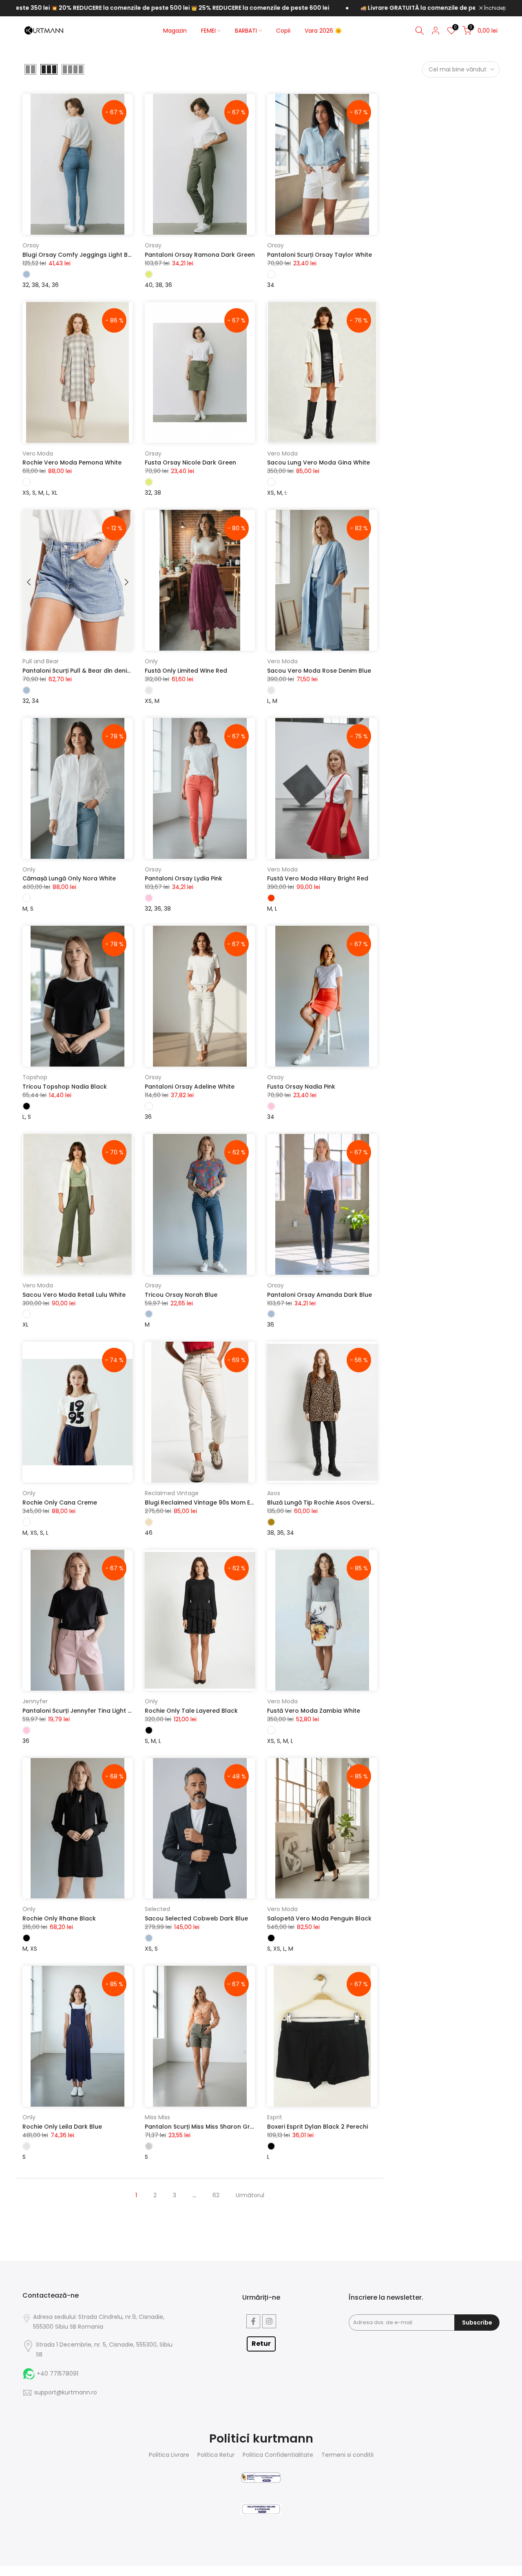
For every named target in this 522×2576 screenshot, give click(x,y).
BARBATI (246, 31)
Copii (283, 31)
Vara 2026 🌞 (323, 31)
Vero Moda (38, 453)
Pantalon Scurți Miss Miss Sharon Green (203, 2127)
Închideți (494, 8)
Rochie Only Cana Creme (60, 1502)
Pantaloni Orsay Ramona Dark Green (200, 255)
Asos (274, 1493)
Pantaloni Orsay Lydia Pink (184, 878)
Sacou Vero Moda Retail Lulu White (74, 1295)
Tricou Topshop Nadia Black (65, 1087)
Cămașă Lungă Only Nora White (69, 878)
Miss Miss (157, 2117)
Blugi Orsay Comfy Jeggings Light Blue (80, 255)
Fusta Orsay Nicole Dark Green (190, 462)
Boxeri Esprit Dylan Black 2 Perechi (317, 2127)
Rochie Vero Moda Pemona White (72, 462)
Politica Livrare (169, 2455)
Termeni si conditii (347, 2455)
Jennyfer (35, 1701)
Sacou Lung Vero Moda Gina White (319, 462)
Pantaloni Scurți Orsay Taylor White (320, 255)
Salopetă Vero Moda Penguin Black (319, 1918)
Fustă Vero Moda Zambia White (314, 1711)
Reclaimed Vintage (172, 1493)
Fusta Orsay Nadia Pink (301, 1087)
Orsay (31, 245)
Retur (261, 2344)
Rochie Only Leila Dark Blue (62, 2127)
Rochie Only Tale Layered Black (191, 1711)
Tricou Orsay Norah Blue (181, 1295)
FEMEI (208, 31)
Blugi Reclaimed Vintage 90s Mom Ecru (202, 1502)
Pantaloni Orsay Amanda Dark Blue (320, 1295)
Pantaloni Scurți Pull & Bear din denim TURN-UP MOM (100, 671)
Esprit (275, 2117)
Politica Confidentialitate (278, 2455)
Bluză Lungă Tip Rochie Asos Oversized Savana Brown (346, 1502)
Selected (157, 1909)
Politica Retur (216, 2455)
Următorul (250, 2195)
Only (151, 661)
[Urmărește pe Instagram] (269, 2321)
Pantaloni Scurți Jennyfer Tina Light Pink (81, 1711)
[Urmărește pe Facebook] (253, 2321)
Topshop (35, 1077)
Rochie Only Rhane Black (59, 1918)
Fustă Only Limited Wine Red (186, 671)
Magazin (175, 31)
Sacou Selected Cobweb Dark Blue (196, 1918)
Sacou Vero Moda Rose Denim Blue (319, 671)
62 (216, 2195)
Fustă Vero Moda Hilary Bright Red (318, 878)
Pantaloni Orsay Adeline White (190, 1087)
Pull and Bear (41, 661)
